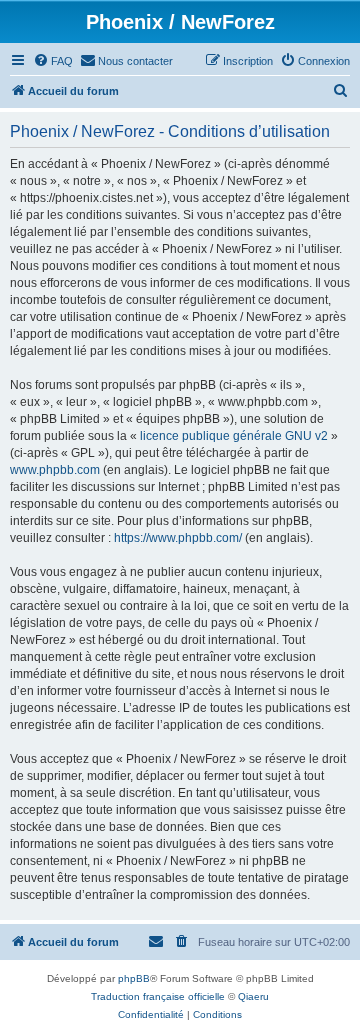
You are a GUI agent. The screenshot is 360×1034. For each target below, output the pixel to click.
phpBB (134, 978)
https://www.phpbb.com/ (178, 538)
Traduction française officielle (158, 996)
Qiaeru (253, 996)
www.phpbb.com (55, 470)
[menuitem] (53, 61)
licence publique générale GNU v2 (234, 436)
